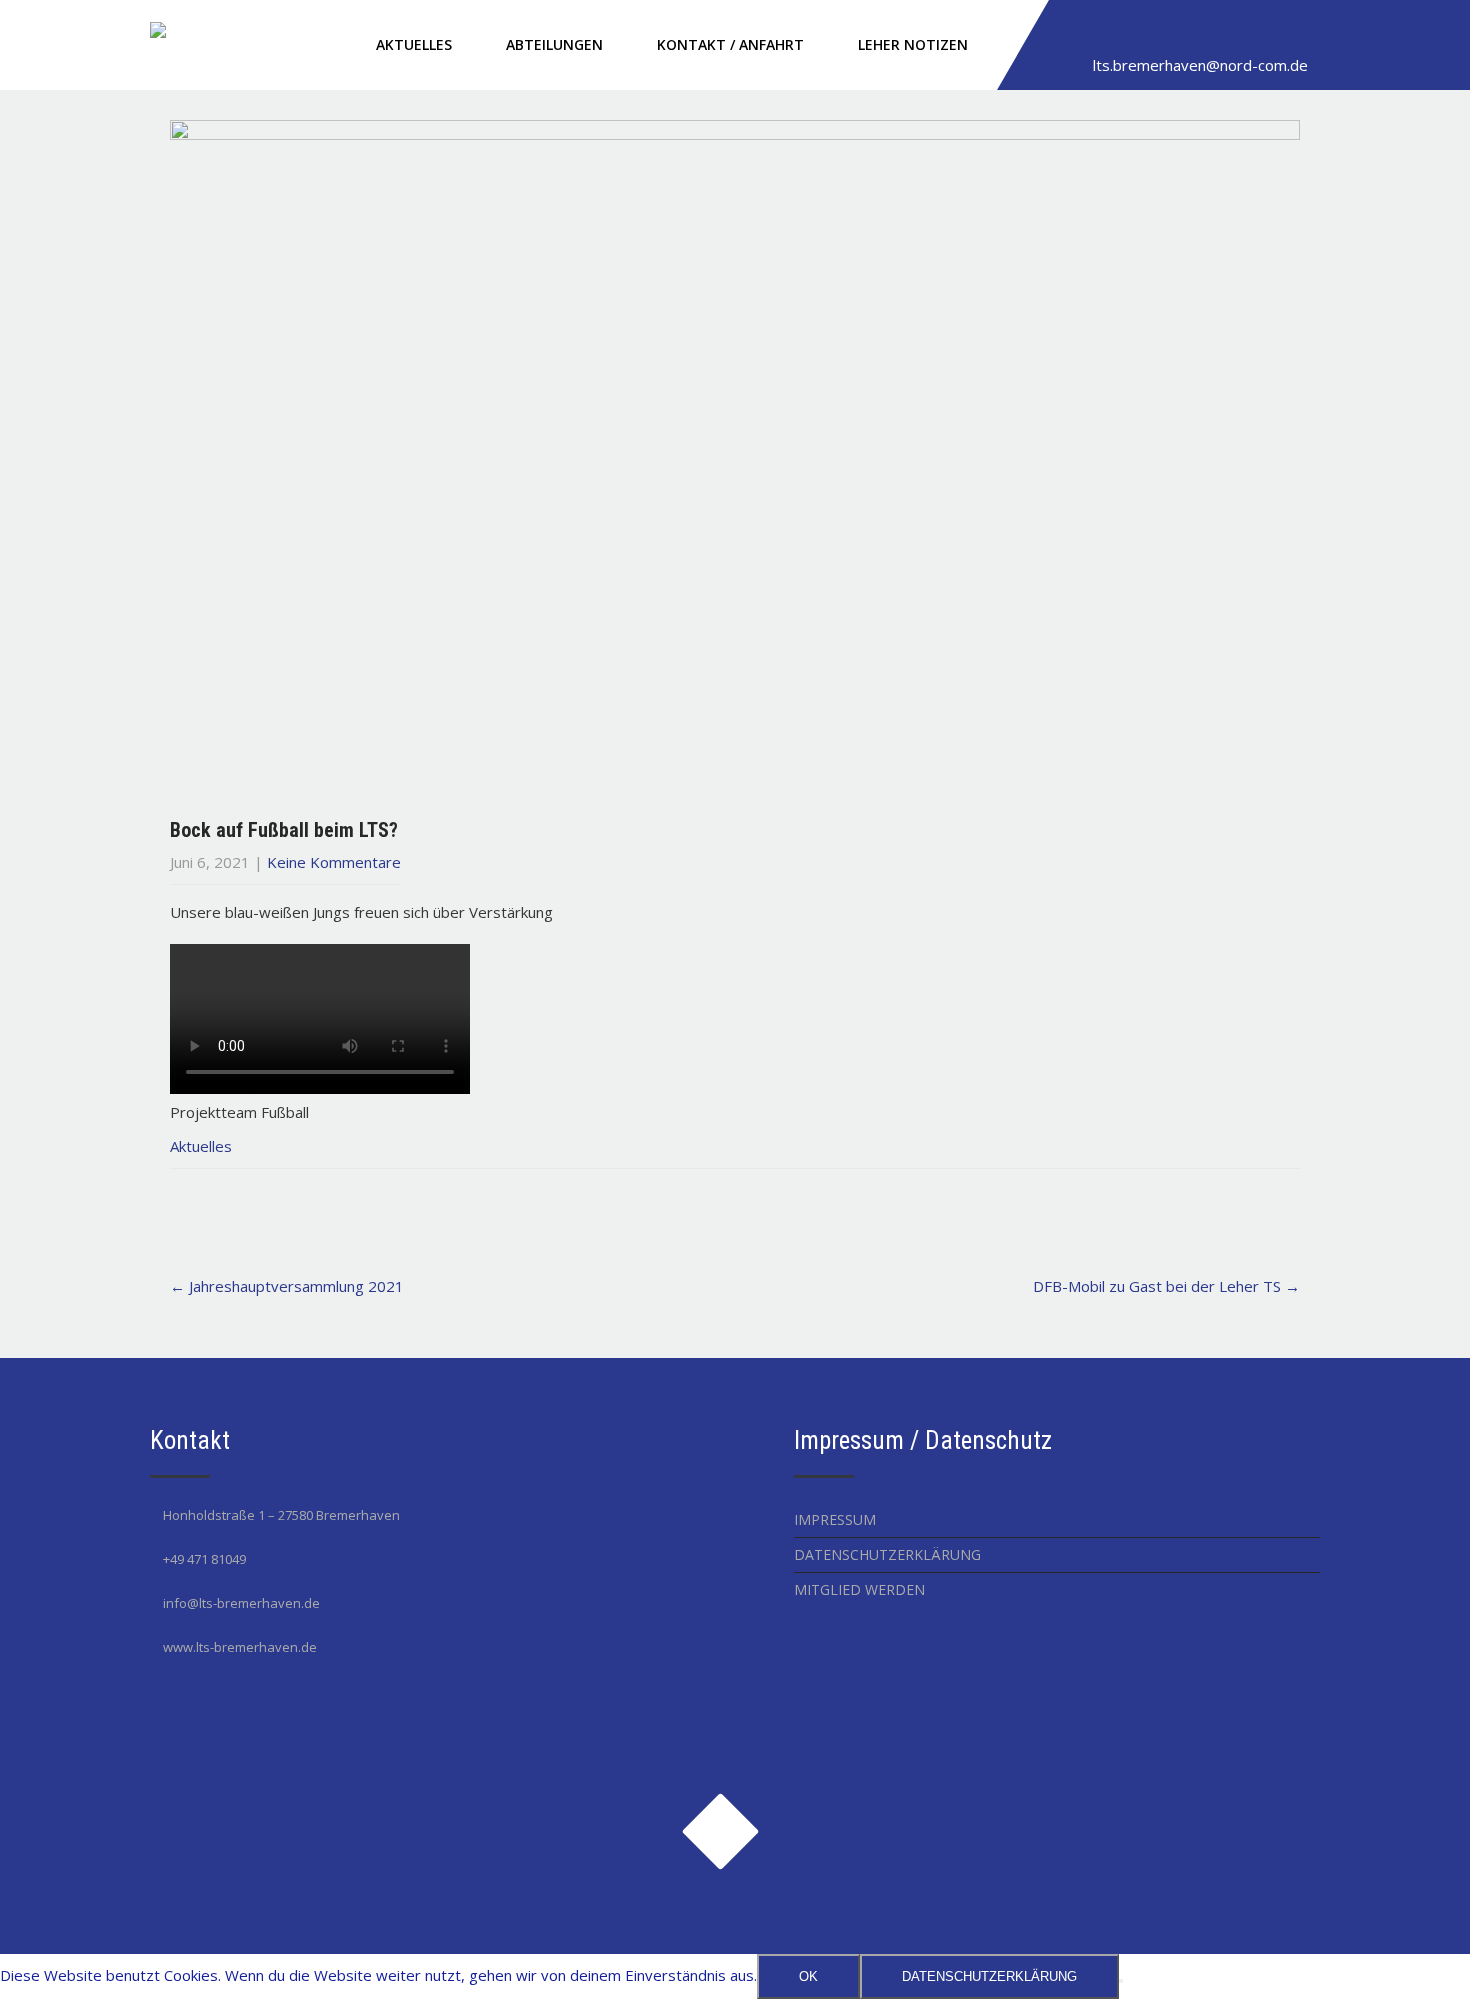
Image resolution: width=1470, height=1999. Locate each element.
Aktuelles (414, 44)
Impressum (835, 1519)
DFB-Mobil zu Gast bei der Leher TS (1166, 1286)
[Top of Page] (1413, 1956)
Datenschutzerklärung (887, 1554)
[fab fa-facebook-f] (1076, 33)
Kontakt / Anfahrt (730, 44)
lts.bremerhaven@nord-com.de (1200, 65)
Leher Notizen (913, 44)
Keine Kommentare (334, 862)
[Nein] (1121, 1981)
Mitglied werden (859, 1589)
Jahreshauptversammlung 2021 (287, 1286)
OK (808, 1976)
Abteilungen (554, 44)
